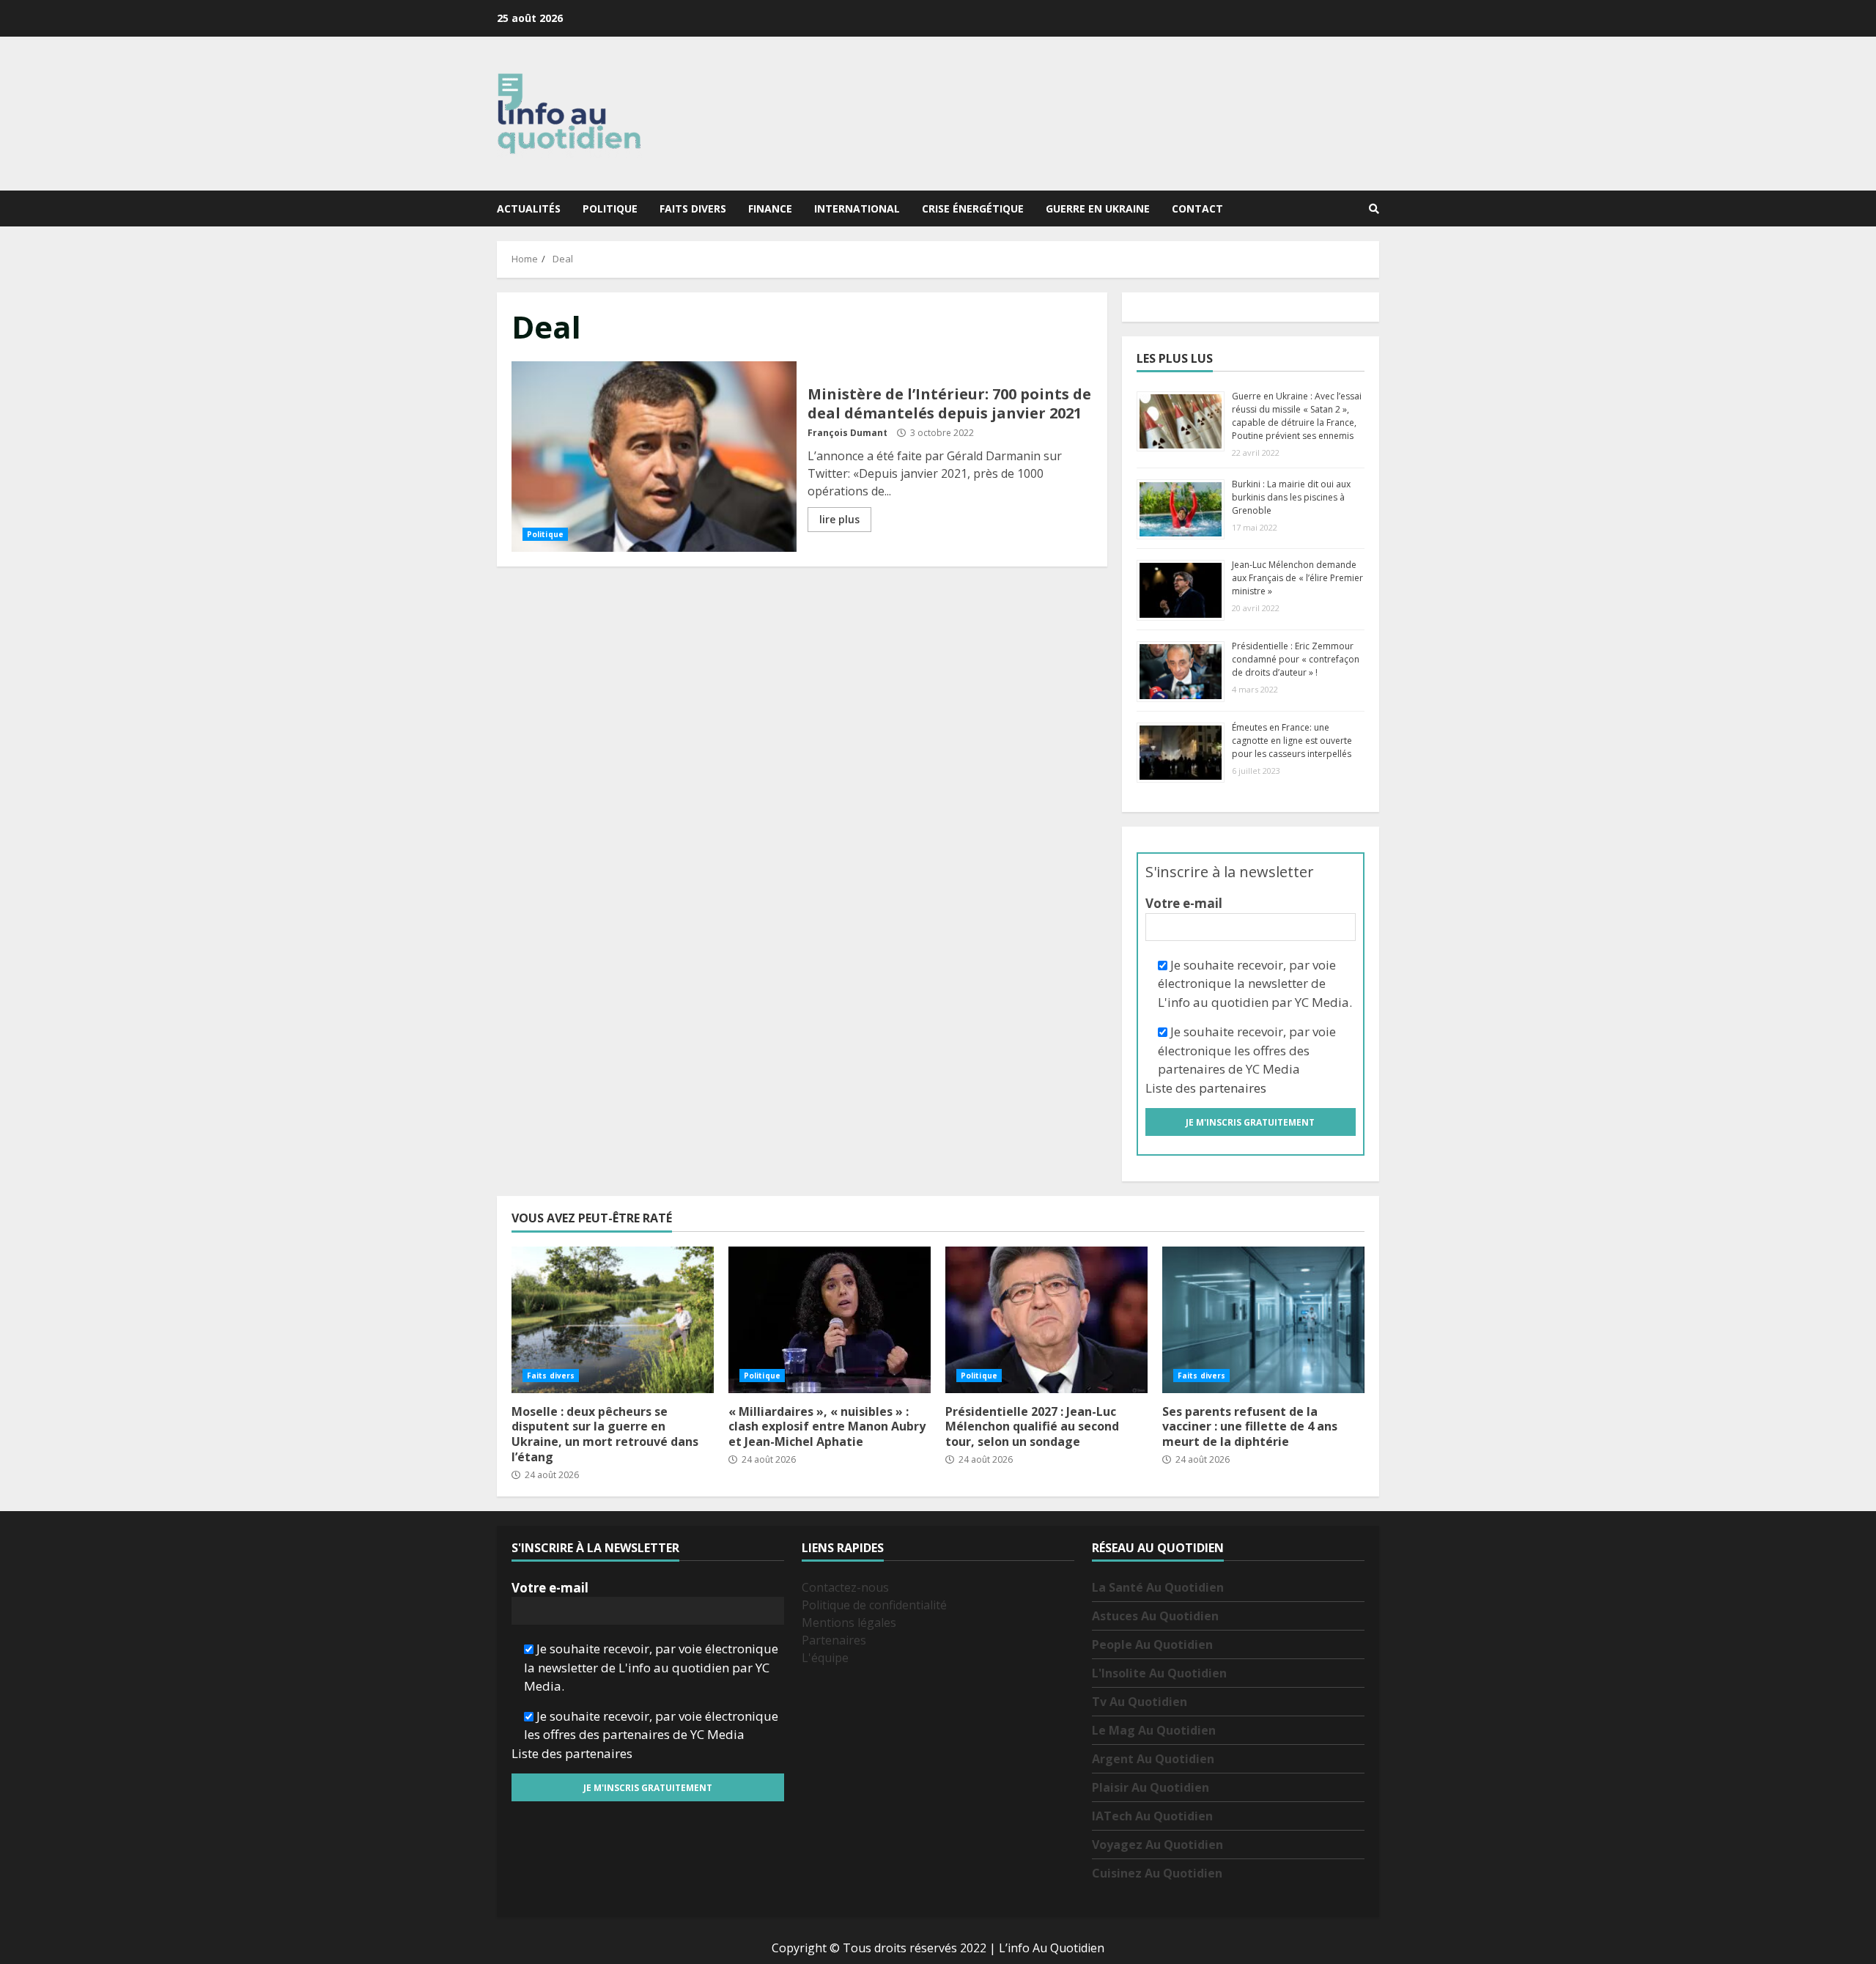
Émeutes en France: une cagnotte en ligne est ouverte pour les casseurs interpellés (1292, 741)
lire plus (839, 519)
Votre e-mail (1184, 903)
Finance (770, 208)
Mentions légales (849, 1622)
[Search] (1374, 209)
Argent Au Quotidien (1153, 1759)
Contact (1197, 208)
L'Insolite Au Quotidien (1159, 1673)
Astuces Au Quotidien (1155, 1616)
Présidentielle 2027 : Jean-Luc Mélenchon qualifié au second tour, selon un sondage (1046, 1320)
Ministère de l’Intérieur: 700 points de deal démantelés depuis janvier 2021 (654, 457)
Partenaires (834, 1640)
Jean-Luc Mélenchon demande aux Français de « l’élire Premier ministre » (1297, 578)
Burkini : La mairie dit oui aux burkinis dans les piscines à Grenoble (1291, 497)
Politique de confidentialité (874, 1605)
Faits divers (693, 208)
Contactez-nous (845, 1587)
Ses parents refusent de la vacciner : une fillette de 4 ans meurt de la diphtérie (1263, 1320)
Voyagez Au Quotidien (1157, 1845)
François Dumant (847, 433)
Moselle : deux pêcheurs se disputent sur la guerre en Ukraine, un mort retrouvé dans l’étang (613, 1320)
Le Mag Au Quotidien (1154, 1730)
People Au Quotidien (1152, 1644)
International (857, 208)
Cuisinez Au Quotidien (1157, 1873)
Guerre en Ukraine (1098, 208)
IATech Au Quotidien (1152, 1816)
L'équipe (825, 1658)
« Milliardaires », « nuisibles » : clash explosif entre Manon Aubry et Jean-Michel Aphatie (830, 1320)
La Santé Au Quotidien (1158, 1587)
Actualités (529, 208)
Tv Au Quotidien (1140, 1702)
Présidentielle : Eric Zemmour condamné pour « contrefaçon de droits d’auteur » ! (1296, 659)
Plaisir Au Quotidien (1151, 1787)
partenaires (1233, 1088)
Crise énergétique (973, 208)
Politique (610, 208)
